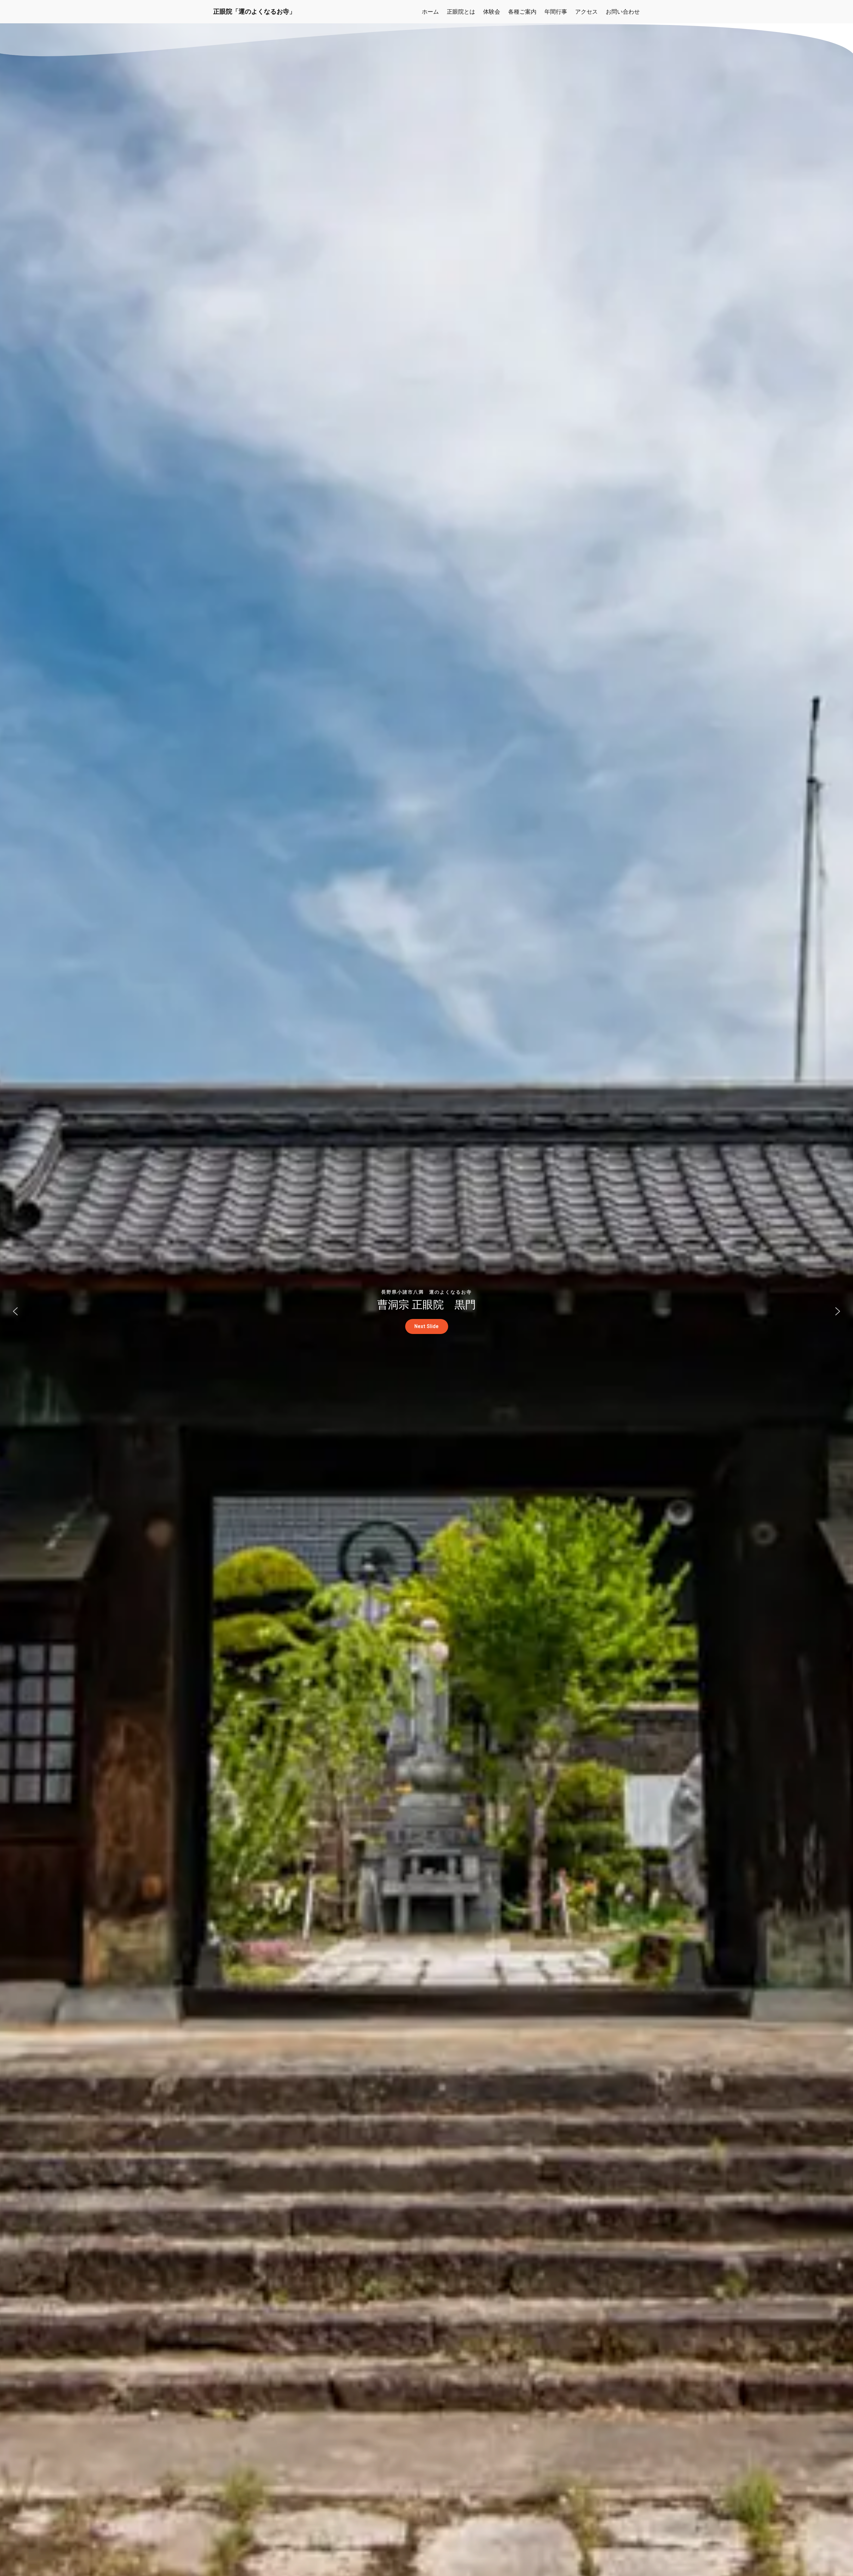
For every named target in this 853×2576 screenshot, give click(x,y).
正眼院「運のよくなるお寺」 (254, 11)
